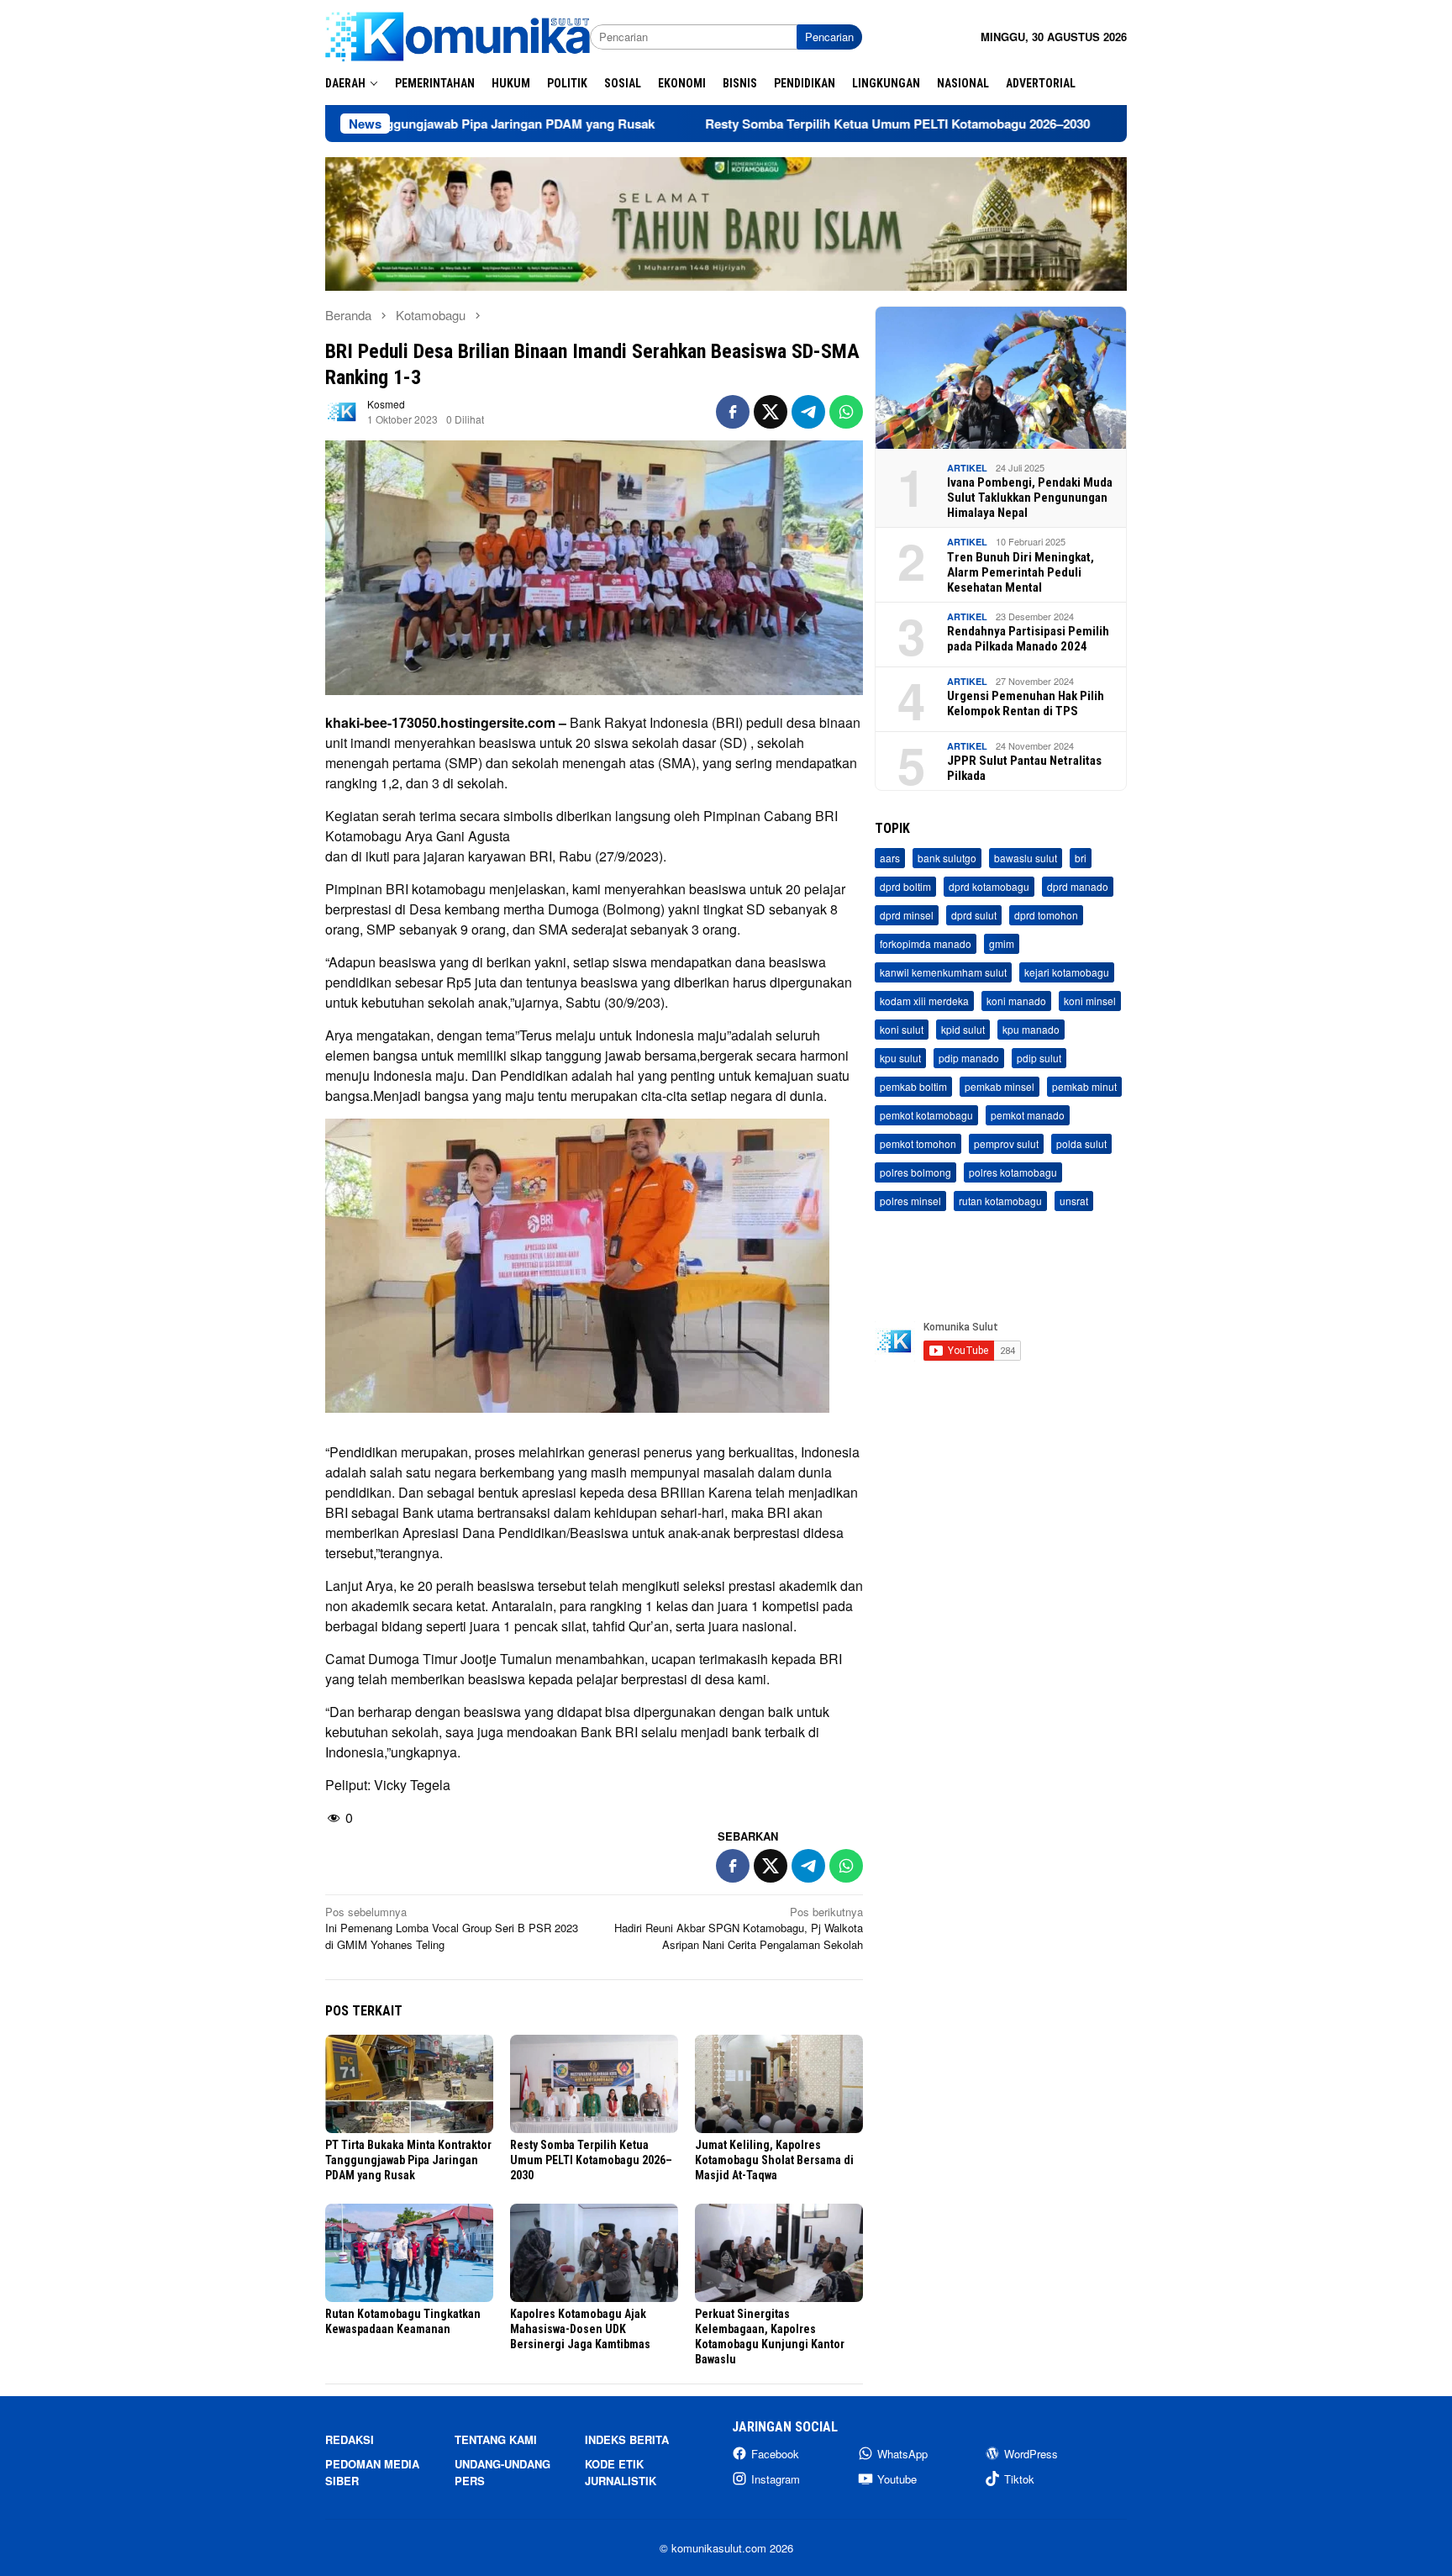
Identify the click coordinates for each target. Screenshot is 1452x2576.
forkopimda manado (926, 943)
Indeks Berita (627, 2439)
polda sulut (1081, 1143)
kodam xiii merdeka (924, 1001)
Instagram (776, 2479)
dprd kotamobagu (989, 886)
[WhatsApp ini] (846, 412)
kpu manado (1031, 1029)
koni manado (1016, 1001)
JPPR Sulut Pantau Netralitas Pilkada (1024, 768)
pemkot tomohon (918, 1143)
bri (1081, 858)
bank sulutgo (947, 858)
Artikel (967, 468)
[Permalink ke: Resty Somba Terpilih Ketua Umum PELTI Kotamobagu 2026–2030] (594, 2084)
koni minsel (1090, 1001)
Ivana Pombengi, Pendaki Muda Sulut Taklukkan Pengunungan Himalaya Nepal (1030, 498)
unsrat (1074, 1201)
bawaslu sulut (1026, 858)
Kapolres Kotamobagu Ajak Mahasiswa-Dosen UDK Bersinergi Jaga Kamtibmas (580, 2329)
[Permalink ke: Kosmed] (342, 411)
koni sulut (902, 1029)
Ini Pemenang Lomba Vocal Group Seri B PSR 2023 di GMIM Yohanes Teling (452, 1928)
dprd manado (1078, 886)
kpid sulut (963, 1029)
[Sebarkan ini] (733, 412)
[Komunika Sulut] (458, 35)
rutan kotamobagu (1000, 1201)
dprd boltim (905, 886)
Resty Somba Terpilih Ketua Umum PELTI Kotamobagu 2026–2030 (787, 124)
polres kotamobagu (1013, 1172)
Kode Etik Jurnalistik (621, 2472)
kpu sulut (900, 1058)
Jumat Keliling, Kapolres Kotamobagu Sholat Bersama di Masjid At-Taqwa (774, 2160)
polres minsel (910, 1201)
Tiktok (1019, 2479)
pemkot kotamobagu (926, 1115)
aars (890, 858)
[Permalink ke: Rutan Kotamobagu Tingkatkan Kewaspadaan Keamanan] (409, 2253)
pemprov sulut (1006, 1143)
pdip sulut (1039, 1058)
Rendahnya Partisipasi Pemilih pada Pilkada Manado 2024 (1028, 639)
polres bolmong (915, 1172)
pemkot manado (1028, 1115)
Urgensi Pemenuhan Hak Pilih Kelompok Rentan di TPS (1026, 703)
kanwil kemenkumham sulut (943, 972)
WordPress (1031, 2454)
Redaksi (350, 2439)
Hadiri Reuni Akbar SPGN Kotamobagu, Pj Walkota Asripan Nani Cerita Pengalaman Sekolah (739, 1928)
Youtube (897, 2479)
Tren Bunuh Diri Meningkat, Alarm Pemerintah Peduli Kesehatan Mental (1021, 572)
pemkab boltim (913, 1086)
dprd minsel (907, 915)
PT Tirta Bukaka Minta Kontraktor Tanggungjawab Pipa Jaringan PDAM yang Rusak (408, 2160)
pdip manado (969, 1058)
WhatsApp (902, 2454)
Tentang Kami (496, 2439)
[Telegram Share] (808, 412)
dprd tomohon (1046, 915)
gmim (1002, 943)
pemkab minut (1084, 1086)
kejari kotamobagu (1067, 972)
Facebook (775, 2454)
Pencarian (829, 37)
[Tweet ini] (771, 412)
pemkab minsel (1000, 1086)
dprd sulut (974, 915)
